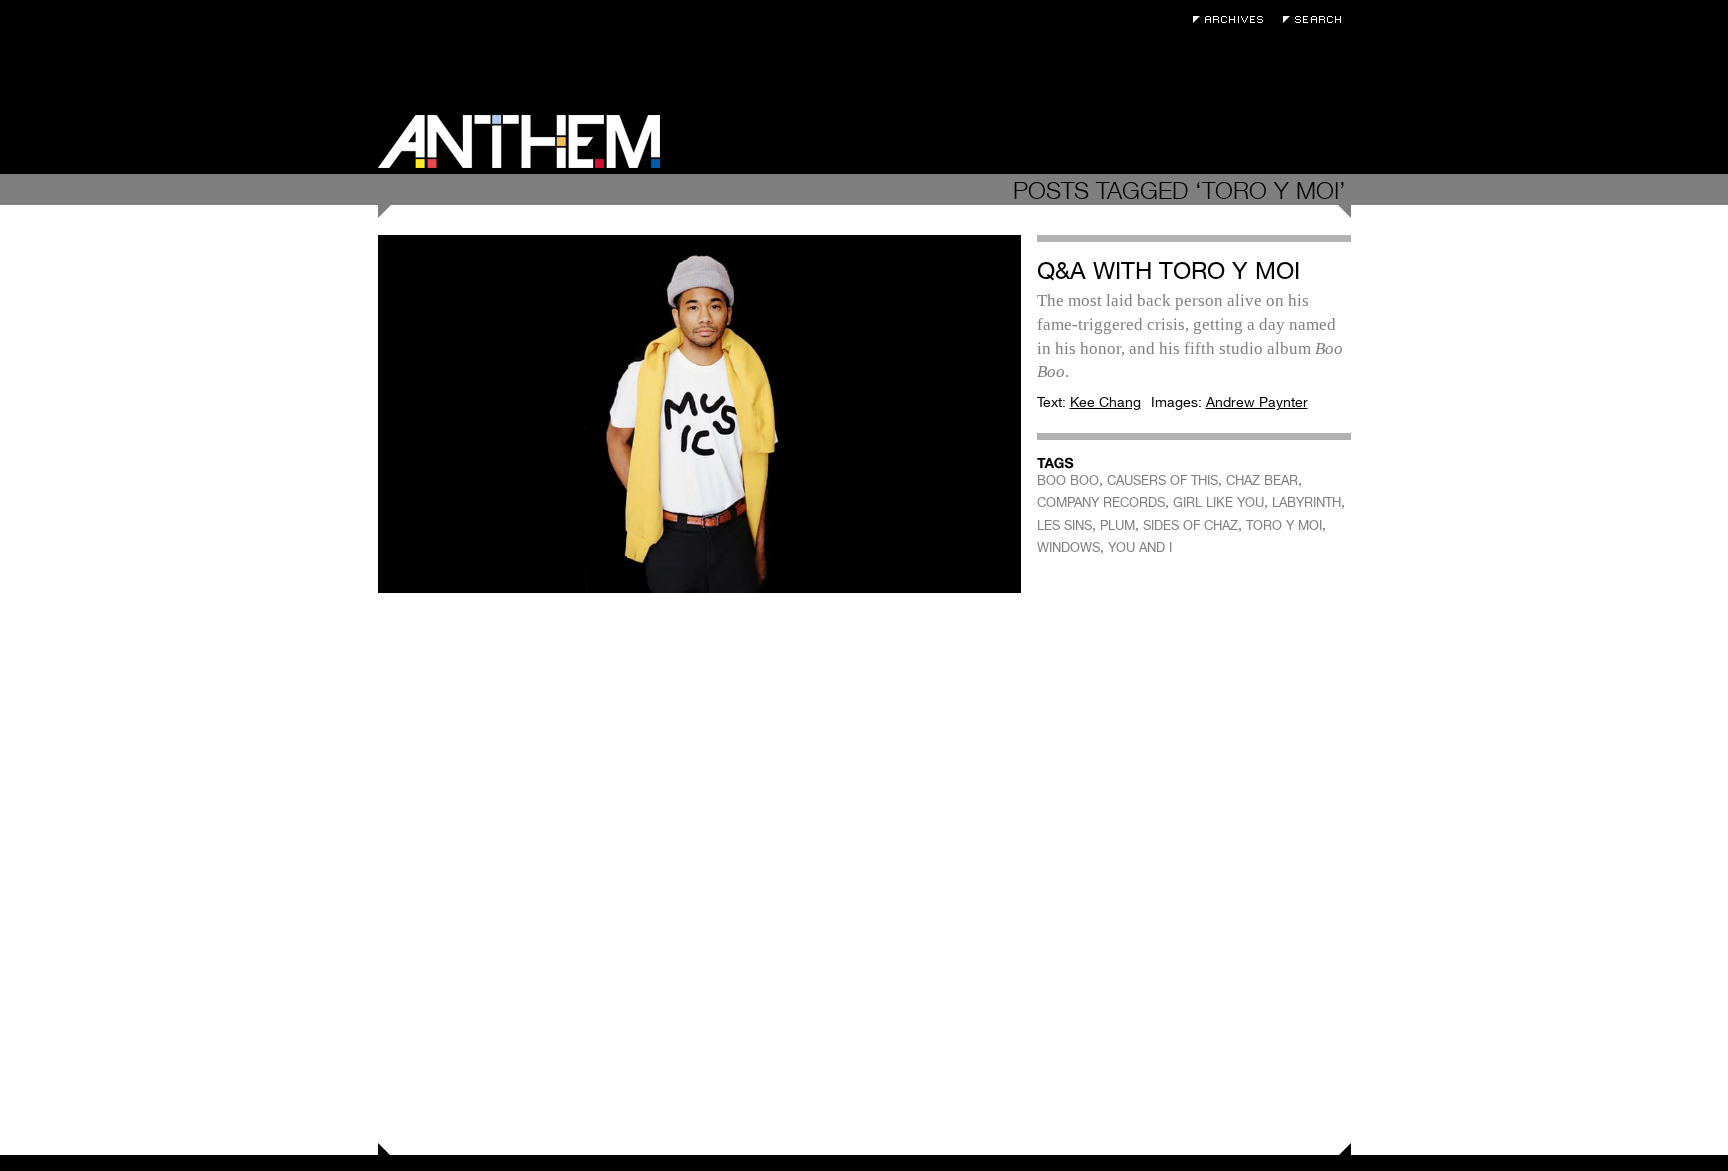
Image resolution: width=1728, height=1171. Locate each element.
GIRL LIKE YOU (1218, 502)
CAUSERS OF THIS (1162, 480)
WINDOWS (1068, 547)
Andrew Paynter (1257, 402)
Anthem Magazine (519, 141)
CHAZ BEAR (1262, 480)
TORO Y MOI (1284, 525)
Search (1317, 19)
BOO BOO (1068, 480)
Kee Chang (1105, 402)
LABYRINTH (1306, 502)
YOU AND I (1140, 547)
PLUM (1117, 525)
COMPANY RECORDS (1101, 502)
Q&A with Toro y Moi (1168, 270)
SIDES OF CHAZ (1190, 525)
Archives (1233, 19)
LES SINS (1064, 525)
